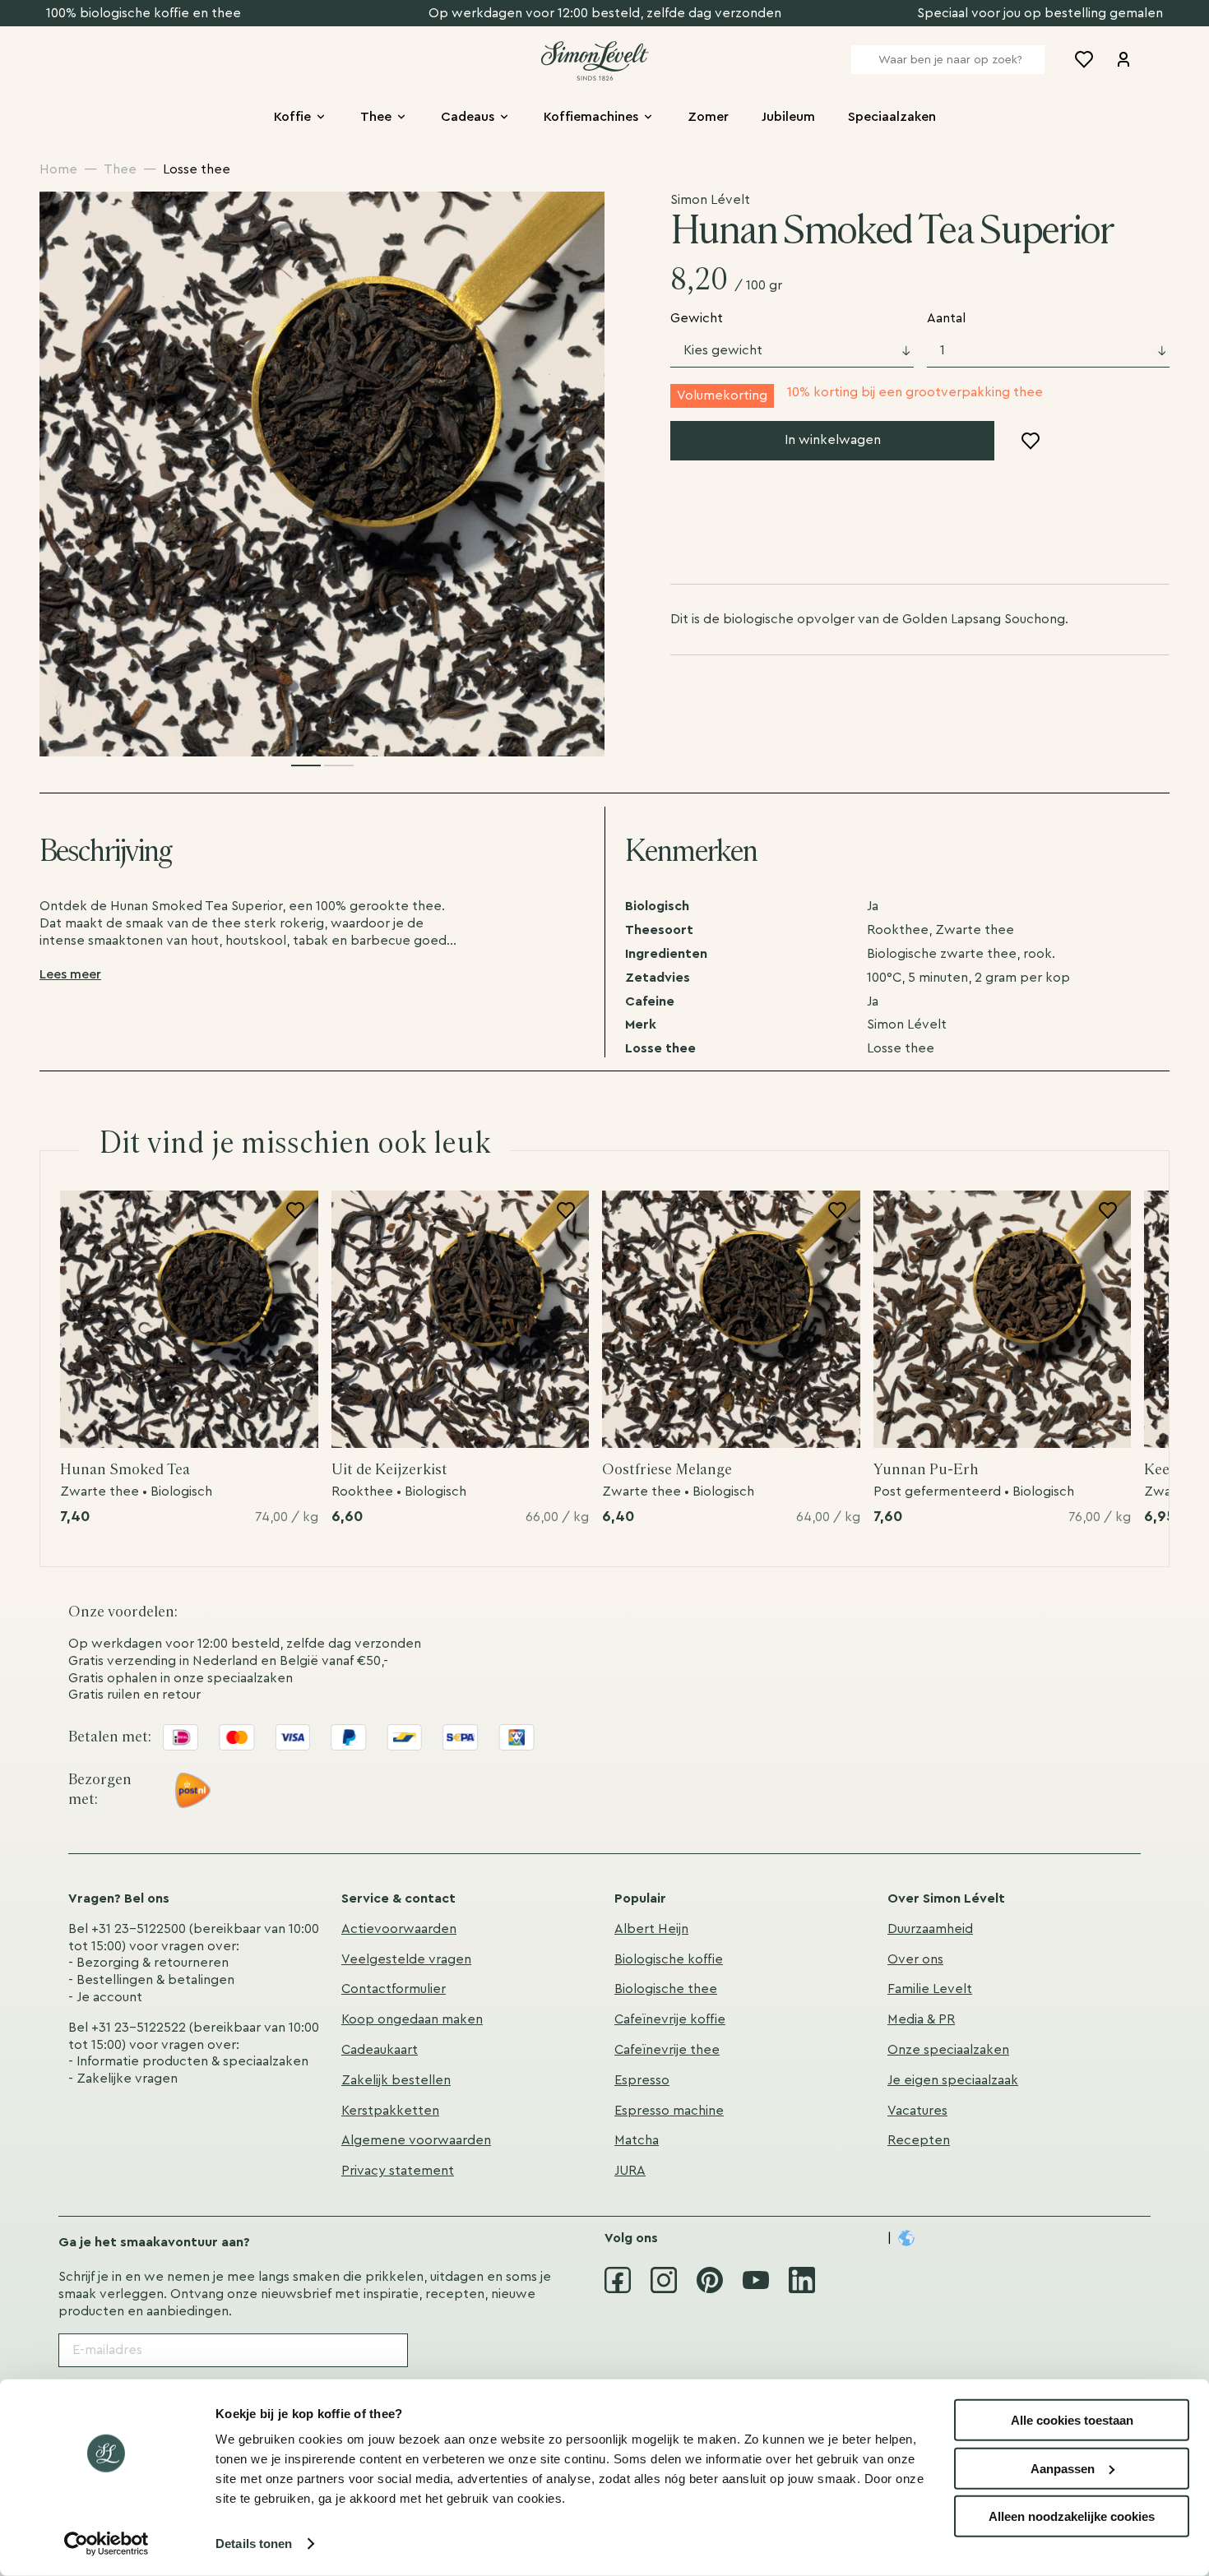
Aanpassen (1063, 2468)
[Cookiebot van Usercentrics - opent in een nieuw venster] (107, 2544)
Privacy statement (398, 2171)
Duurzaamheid (930, 1929)
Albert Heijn (651, 1929)
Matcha (637, 2140)
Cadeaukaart (380, 2050)
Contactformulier (394, 1989)
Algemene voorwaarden (416, 2140)
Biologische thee (666, 1989)
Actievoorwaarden (399, 1929)
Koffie (292, 117)
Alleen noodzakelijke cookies (1072, 2516)
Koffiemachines (591, 117)
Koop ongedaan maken (412, 2019)
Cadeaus (468, 117)
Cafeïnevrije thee (667, 2050)
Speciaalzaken (892, 117)
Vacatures (917, 2111)
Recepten (919, 2140)
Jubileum (788, 117)
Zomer (708, 117)
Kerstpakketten (390, 2111)
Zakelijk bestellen (396, 2080)
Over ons (915, 1959)
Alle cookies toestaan (1072, 2420)
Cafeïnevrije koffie (670, 2019)
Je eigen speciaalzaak (953, 2080)
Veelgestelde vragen (406, 1959)
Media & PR (921, 2019)
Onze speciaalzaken (948, 2050)
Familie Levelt (930, 1989)
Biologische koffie (669, 1959)
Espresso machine (669, 2111)
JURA (630, 2171)
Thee (376, 117)
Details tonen (254, 2544)
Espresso (642, 2080)
